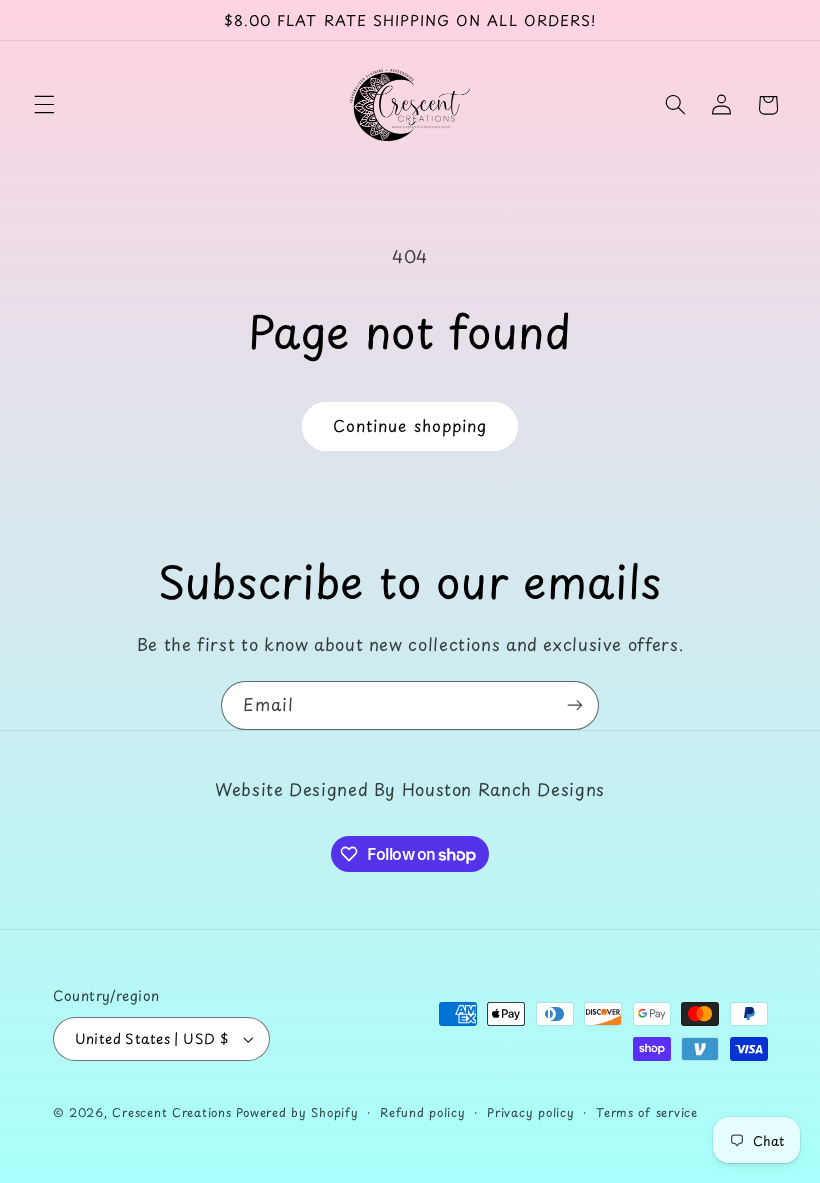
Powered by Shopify (297, 1112)
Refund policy (423, 1112)
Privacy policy (530, 1112)
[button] (44, 105)
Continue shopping (410, 425)
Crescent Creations (171, 1112)
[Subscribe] (575, 705)
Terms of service (647, 1112)
